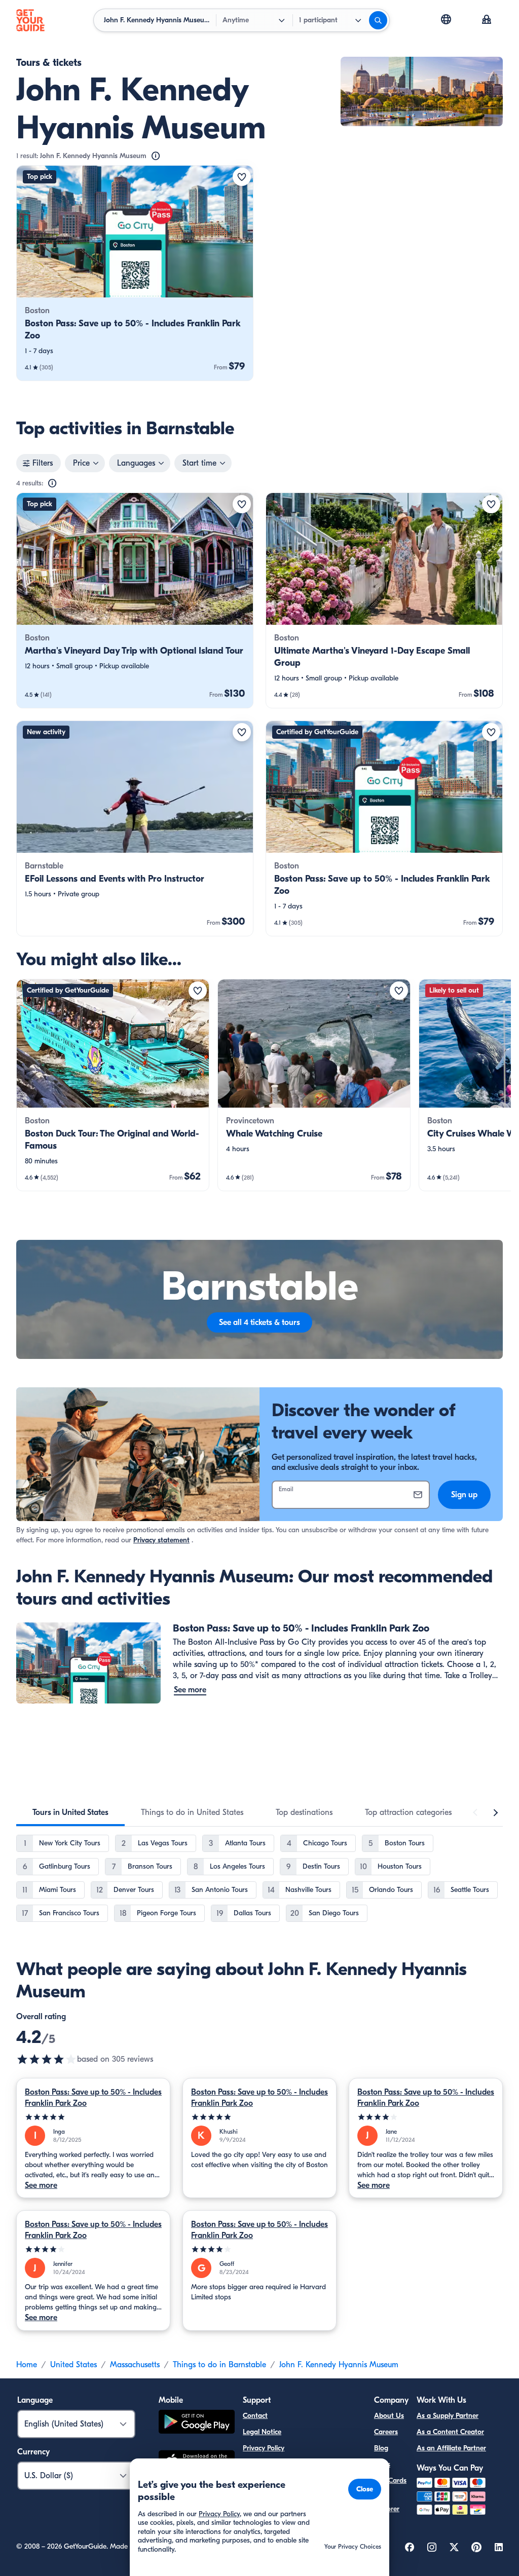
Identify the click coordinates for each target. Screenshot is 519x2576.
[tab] (70, 1812)
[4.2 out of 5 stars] (47, 2059)
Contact (255, 2416)
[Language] (446, 19)
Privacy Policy (264, 2448)
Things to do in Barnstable (219, 2365)
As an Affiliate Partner (451, 2448)
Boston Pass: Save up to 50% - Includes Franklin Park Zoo (93, 2098)
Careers (386, 2432)
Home (27, 2365)
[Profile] (487, 20)
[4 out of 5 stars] (426, 2117)
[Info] (156, 156)
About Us (389, 2416)
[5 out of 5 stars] (93, 2117)
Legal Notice (262, 2432)
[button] (135, 273)
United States (73, 2365)
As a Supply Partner (448, 2416)
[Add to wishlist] (242, 177)
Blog (381, 2448)
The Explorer (387, 2503)
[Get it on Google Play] (197, 2423)
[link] (135, 273)
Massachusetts (135, 2365)
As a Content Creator (450, 2432)
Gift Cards (390, 2480)
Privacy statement (161, 1540)
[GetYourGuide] (30, 20)
